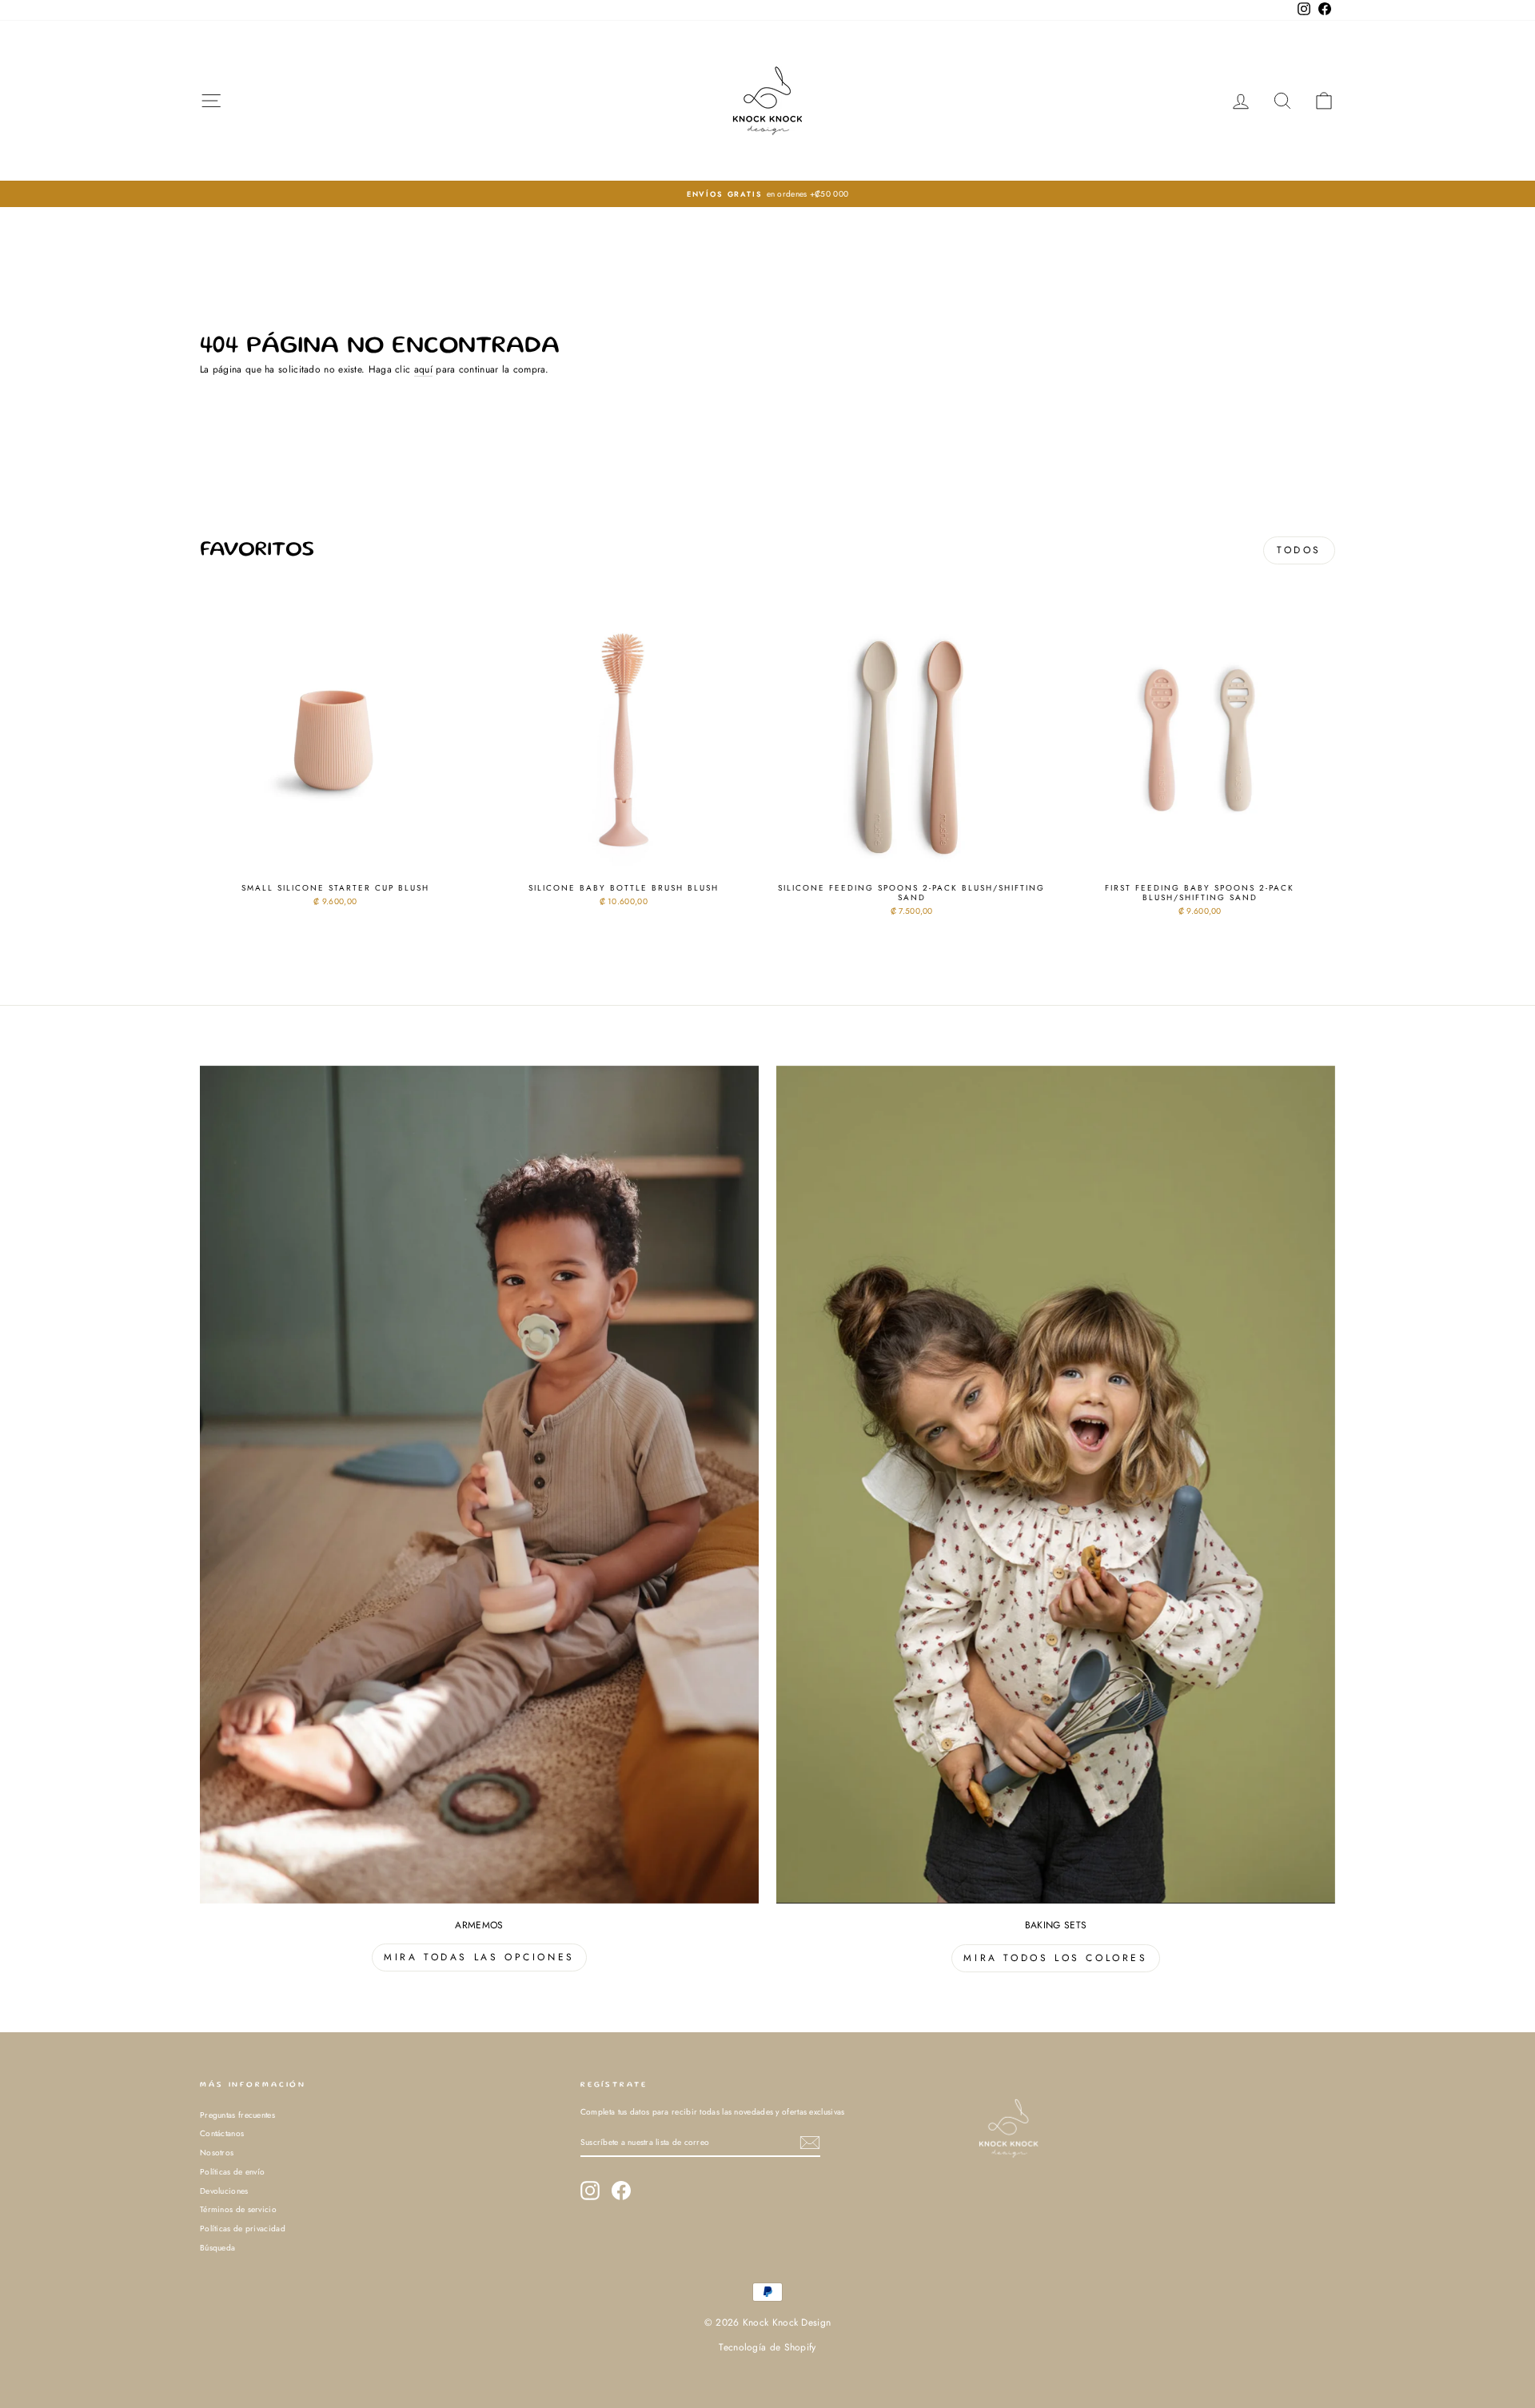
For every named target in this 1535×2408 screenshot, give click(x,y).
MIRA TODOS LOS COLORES (1055, 1958)
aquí (423, 370)
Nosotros (217, 2153)
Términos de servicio (238, 2209)
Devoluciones (224, 2191)
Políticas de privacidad (243, 2229)
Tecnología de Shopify (767, 2347)
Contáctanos (222, 2133)
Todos (1299, 550)
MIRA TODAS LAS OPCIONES (479, 1957)
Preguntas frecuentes (237, 2115)
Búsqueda (217, 2248)
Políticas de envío (232, 2172)
